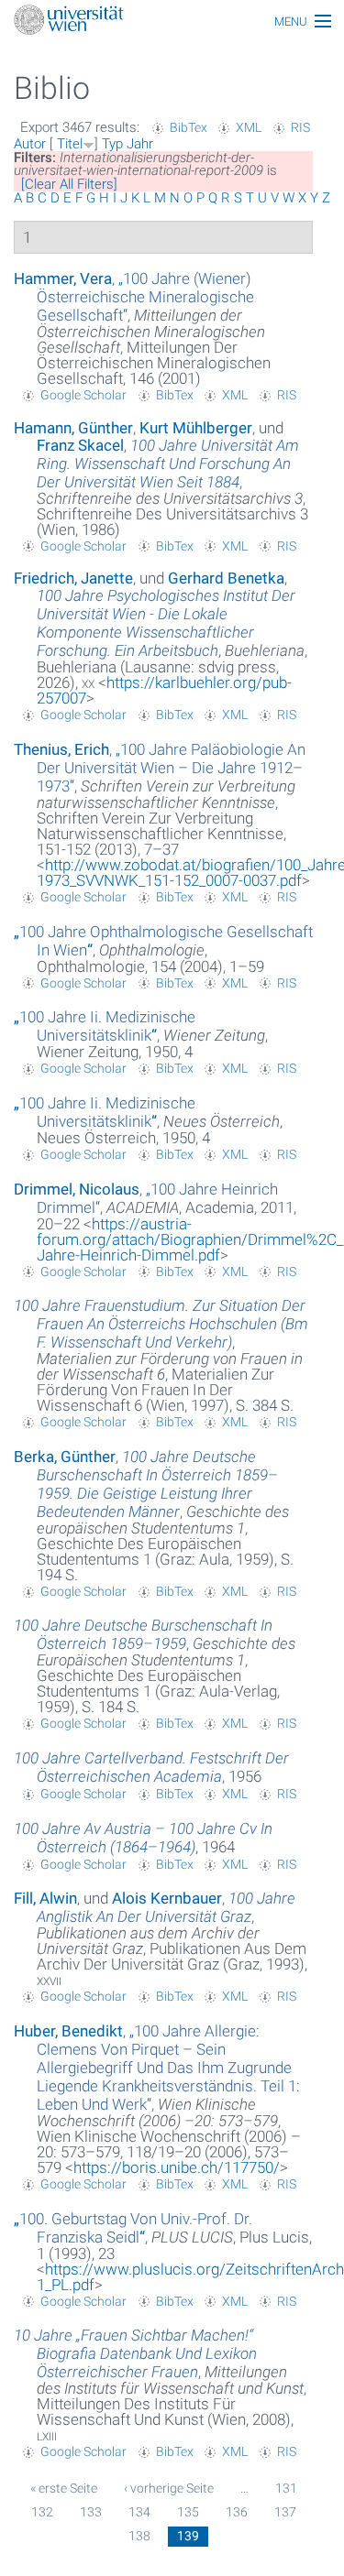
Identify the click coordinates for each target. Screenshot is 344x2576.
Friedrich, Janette (73, 578)
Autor (30, 144)
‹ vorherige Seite (169, 2488)
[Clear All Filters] (69, 184)
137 (285, 2512)
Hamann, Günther (73, 428)
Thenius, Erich (61, 749)
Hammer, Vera (63, 278)
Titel (70, 144)
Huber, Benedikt (68, 2031)
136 (237, 2512)
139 (188, 2536)
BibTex (189, 127)
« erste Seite (64, 2488)
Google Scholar (83, 395)
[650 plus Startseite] (172, 22)
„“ (145, 297)
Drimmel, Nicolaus (77, 1189)
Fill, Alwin (45, 1898)
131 (286, 2488)
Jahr (140, 144)
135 (188, 2512)
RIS (300, 127)
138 (139, 2536)
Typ (112, 144)
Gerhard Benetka (226, 578)
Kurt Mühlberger (196, 428)
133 (91, 2512)
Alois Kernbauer (167, 1898)
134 (139, 2512)
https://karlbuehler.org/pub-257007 (164, 690)
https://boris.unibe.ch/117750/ (177, 2167)
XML (249, 127)
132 (42, 2512)
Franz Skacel (80, 445)
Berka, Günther (65, 1457)
